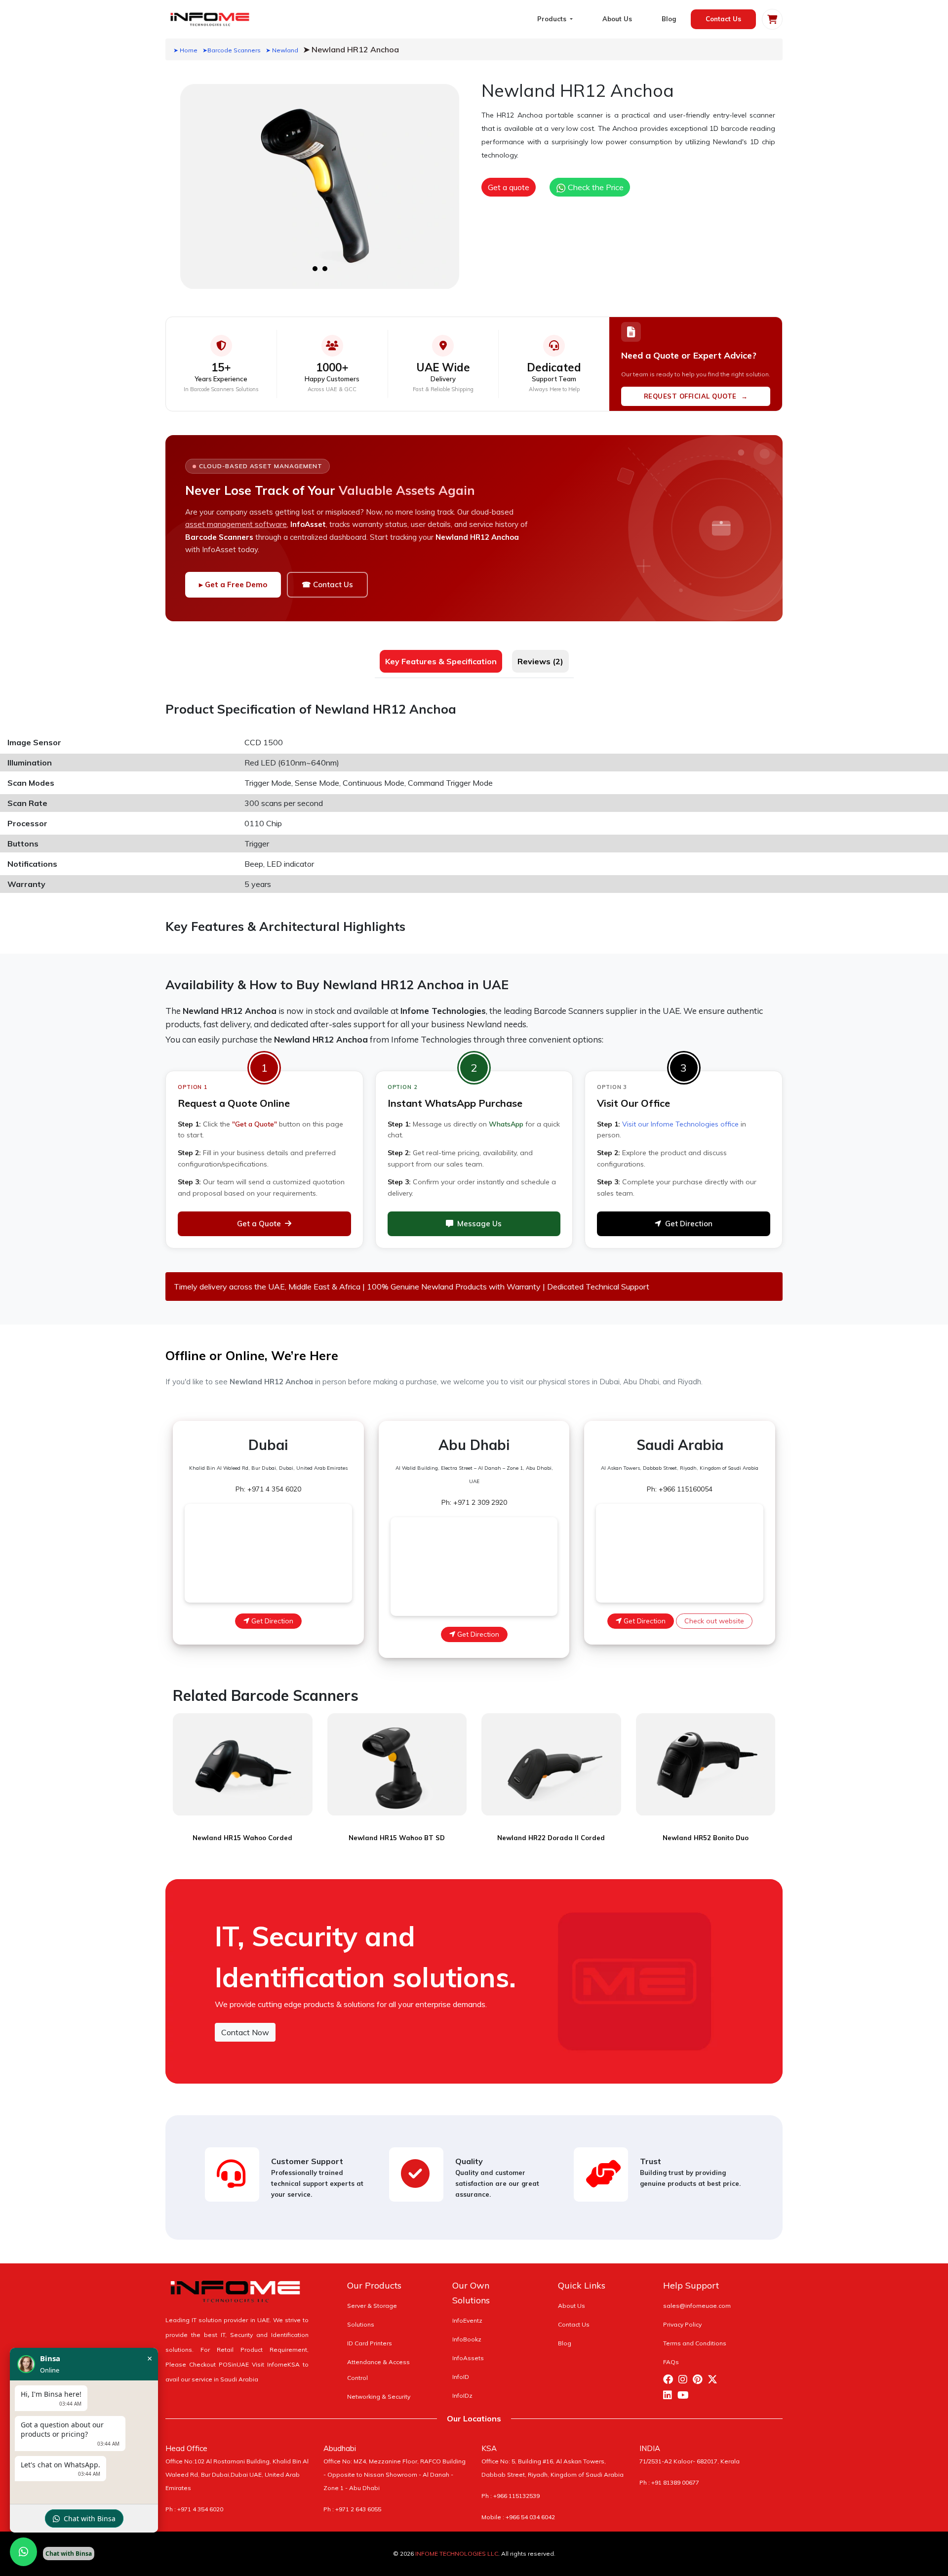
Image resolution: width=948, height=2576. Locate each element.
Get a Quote (259, 1224)
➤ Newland (282, 50)
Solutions (361, 2324)
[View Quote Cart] (772, 19)
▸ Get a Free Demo (233, 584)
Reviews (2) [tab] (540, 661)
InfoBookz (467, 2339)
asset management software (236, 524)
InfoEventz (467, 2320)
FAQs (671, 2362)
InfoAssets (468, 2358)
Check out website (714, 1621)
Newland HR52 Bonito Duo (706, 1838)
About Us (617, 19)
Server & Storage (372, 2306)
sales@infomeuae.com (697, 2306)
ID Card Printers (370, 2343)
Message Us (479, 1224)
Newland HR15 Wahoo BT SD (397, 1838)
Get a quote (509, 187)
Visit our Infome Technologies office (680, 1124)
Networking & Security (379, 2396)
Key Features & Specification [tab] (441, 661)
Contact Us (723, 19)
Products (553, 19)
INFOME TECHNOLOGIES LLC (457, 2554)
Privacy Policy (682, 2324)
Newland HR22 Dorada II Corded (551, 1838)
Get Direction (689, 1224)
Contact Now (245, 2032)
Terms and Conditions (695, 2343)
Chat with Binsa (90, 2518)
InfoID (461, 2377)
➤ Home (185, 50)
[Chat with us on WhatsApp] (23, 2552)
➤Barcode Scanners (232, 50)
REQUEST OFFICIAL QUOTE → (696, 396)
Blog (669, 19)
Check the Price (595, 187)
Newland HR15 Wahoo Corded (242, 1838)
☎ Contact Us (327, 584)
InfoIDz (462, 2395)
